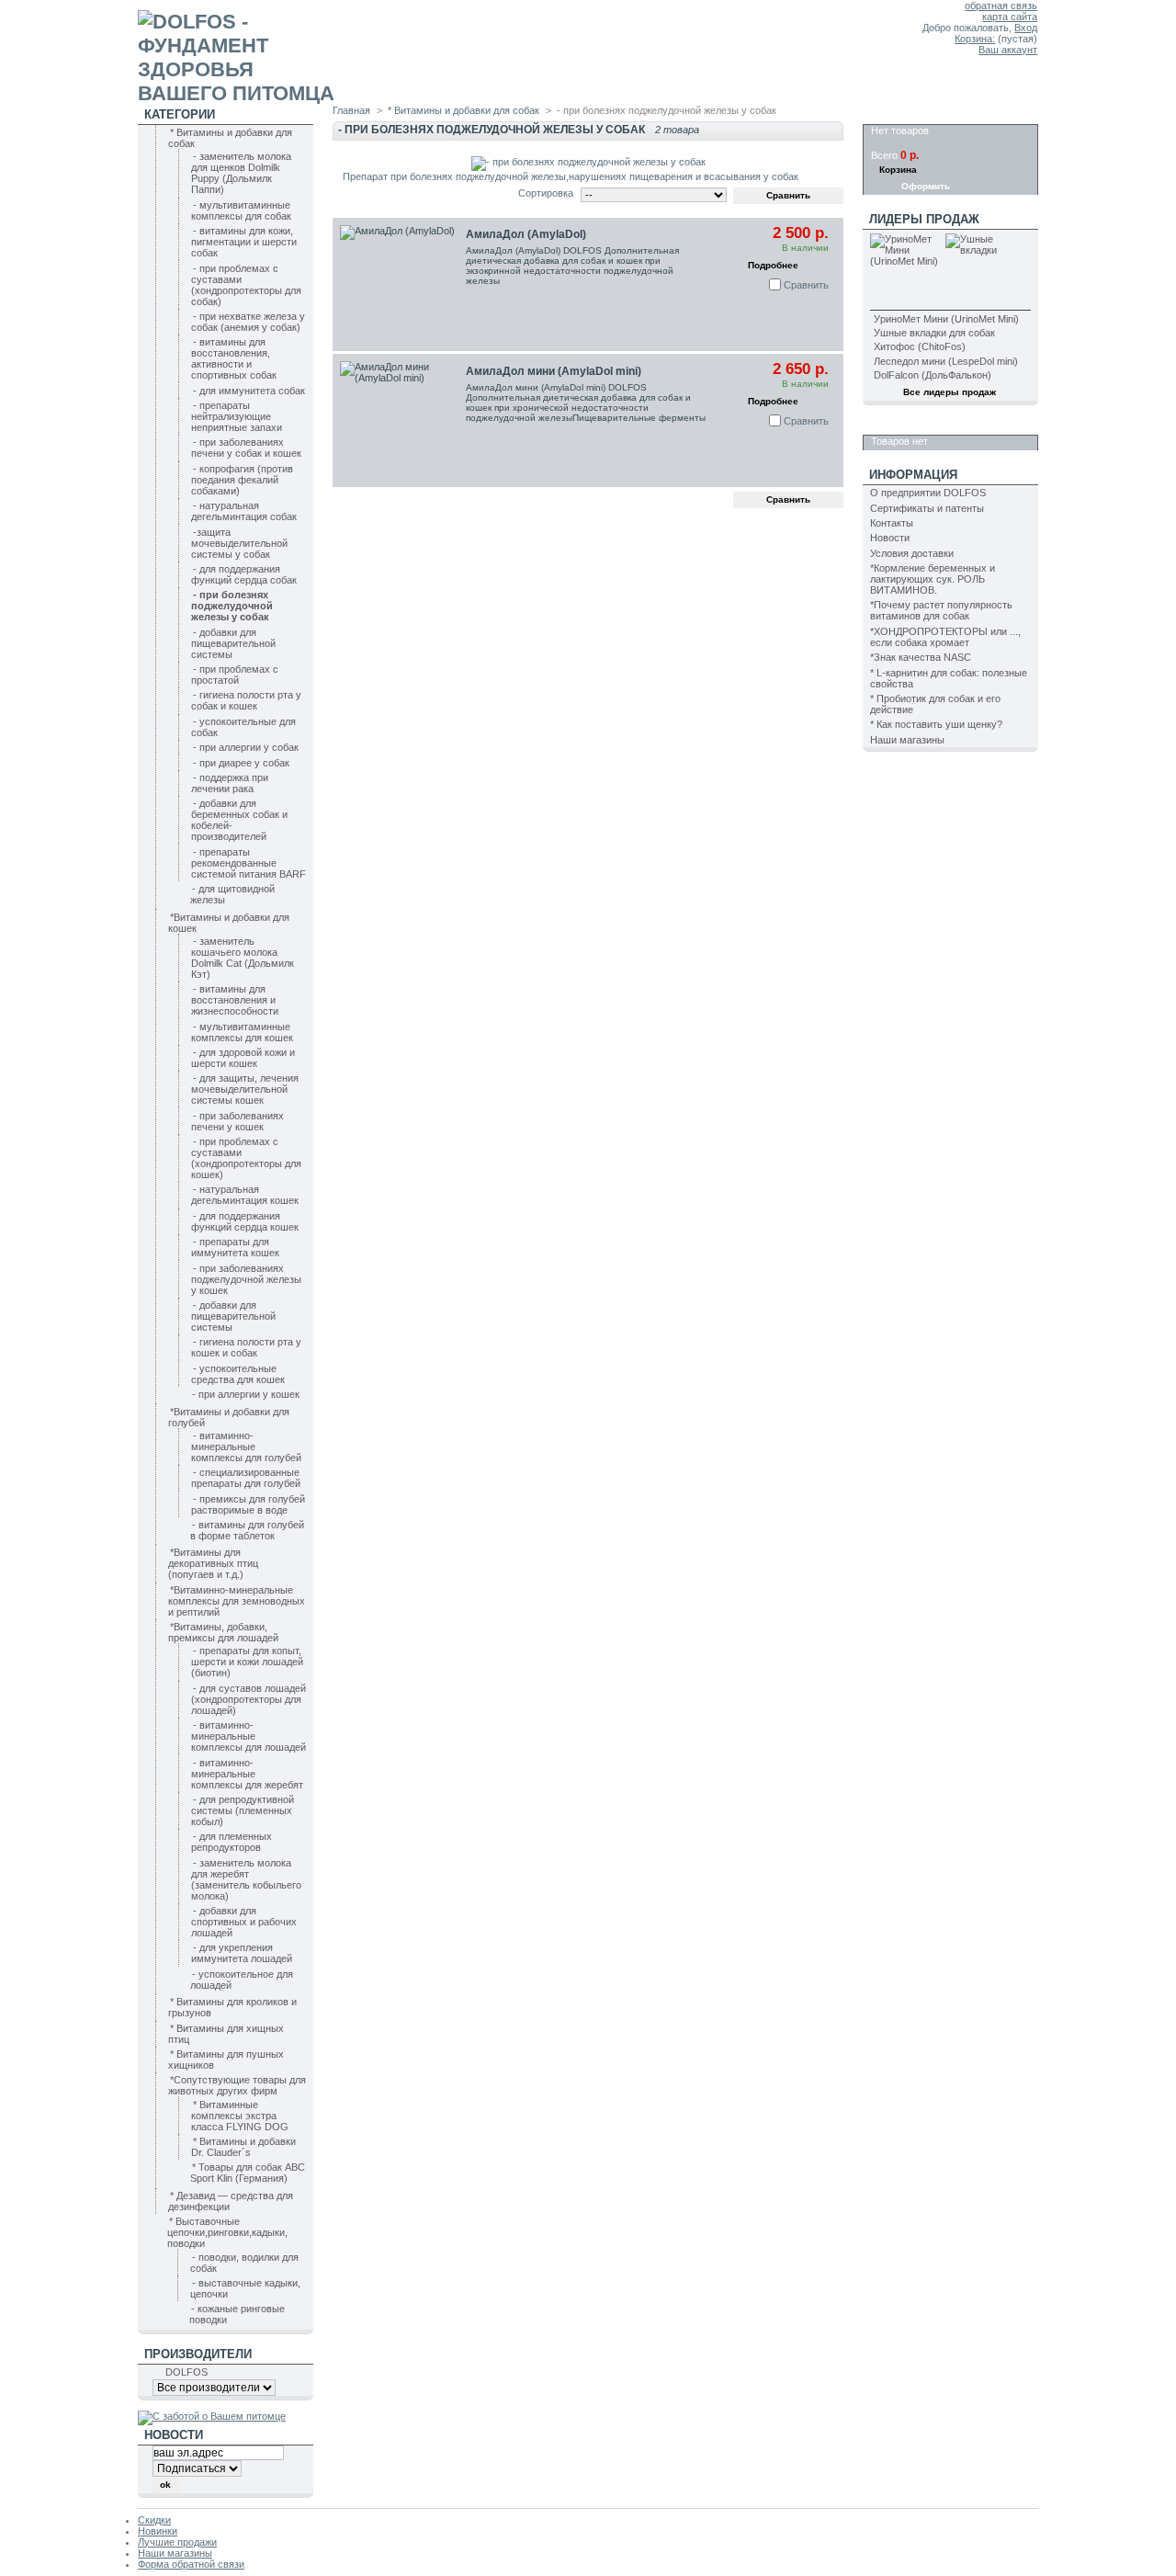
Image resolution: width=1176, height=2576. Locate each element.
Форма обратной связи (191, 2564)
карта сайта (1010, 17)
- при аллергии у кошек (246, 1394)
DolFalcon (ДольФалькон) (933, 375)
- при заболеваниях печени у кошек (237, 1121)
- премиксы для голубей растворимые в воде (248, 1504)
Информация (913, 475)
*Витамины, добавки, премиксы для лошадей (223, 1632)
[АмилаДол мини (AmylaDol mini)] (399, 420)
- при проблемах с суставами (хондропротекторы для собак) (246, 285)
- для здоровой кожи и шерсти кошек (243, 1058)
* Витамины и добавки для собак (464, 110)
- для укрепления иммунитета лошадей (242, 1953)
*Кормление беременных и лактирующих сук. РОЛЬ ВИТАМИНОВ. (933, 579)
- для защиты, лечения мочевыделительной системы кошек (245, 1089)
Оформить (926, 186)
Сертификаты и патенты (927, 508)
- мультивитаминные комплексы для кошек (242, 1032)
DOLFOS (187, 2372)
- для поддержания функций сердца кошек (245, 1221)
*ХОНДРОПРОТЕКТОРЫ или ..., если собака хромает (945, 637)
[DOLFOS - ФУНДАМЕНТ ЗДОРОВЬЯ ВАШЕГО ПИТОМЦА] (259, 52)
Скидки (893, 425)
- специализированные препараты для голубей (246, 1478)
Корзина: (975, 39)
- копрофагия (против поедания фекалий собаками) (242, 480)
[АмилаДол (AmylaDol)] (399, 284)
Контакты (892, 523)
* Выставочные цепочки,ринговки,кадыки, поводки (227, 2232)
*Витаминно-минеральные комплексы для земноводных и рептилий (237, 1601)
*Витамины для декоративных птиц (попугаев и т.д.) (213, 1563)
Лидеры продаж (924, 219)
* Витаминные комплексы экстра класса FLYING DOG (240, 2116)
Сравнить (806, 285)
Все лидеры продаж (950, 392)
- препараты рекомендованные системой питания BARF (249, 863)
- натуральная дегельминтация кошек (245, 1195)
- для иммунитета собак (249, 391)
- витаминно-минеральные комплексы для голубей (246, 1447)
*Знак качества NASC (921, 657)
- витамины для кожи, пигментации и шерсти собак (244, 242)
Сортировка (546, 193)
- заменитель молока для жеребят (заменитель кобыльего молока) (246, 1879)
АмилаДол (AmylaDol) (526, 234)
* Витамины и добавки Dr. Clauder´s (243, 2147)
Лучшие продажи (177, 2542)
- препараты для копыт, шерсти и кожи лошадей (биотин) (247, 1662)
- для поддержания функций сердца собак (244, 574)
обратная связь (1001, 6)
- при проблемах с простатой (235, 675)
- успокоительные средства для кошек (238, 1374)
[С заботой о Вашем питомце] (212, 2416)
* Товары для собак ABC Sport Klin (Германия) (248, 2173)
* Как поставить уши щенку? (936, 724)
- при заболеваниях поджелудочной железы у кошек (246, 1279)
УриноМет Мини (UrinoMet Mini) (946, 319)
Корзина (898, 114)
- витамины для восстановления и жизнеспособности (235, 1000)
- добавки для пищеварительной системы (233, 643)
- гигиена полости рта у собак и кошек (246, 700)
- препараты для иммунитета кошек (235, 1247)
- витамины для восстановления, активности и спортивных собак (234, 358)
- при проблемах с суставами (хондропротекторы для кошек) (246, 1158)
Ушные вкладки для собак (934, 333)
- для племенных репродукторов (232, 1842)
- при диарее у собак (241, 763)
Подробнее (773, 265)
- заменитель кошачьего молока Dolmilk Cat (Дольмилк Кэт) (243, 958)
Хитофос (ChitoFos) (920, 346)
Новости (890, 538)
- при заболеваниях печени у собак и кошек (246, 448)
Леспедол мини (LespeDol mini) (946, 361)
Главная (351, 110)
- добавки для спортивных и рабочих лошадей (244, 1922)
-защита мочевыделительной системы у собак (239, 543)
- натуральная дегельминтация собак (244, 511)
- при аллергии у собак (246, 747)
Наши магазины (907, 740)
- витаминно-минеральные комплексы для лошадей (249, 1736)
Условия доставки (912, 553)
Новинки (158, 2531)
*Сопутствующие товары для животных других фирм (237, 2085)
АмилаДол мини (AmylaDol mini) (554, 371)
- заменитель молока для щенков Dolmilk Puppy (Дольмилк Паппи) (241, 173)
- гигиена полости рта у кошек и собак (246, 1347)
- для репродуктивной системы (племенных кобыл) (243, 1810)
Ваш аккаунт (1008, 50)
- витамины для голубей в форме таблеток (247, 1530)
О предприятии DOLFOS (928, 493)
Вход (1026, 28)
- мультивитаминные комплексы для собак (241, 210)
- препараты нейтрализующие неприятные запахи (237, 416)
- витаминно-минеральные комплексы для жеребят (247, 1774)
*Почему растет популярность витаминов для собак (941, 610)
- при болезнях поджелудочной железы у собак (232, 606)
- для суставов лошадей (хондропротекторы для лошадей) (249, 1699)
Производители (198, 2354)
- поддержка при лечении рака (230, 783)
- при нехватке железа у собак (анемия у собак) (248, 322)
